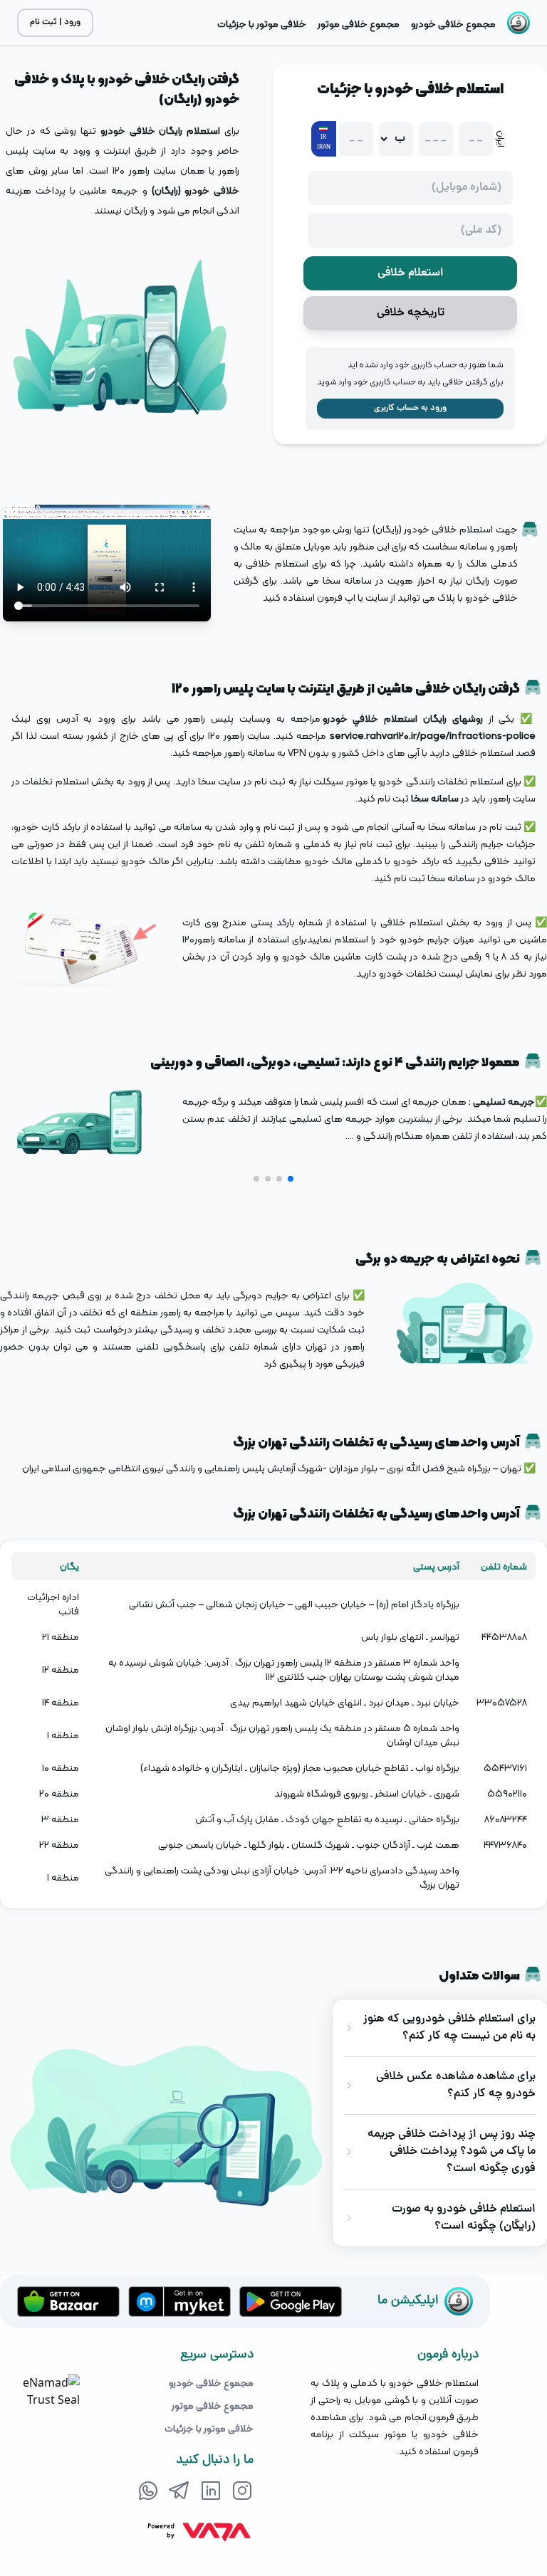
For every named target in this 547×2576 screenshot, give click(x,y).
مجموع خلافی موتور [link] (359, 23)
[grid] (273, 1724)
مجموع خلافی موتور (213, 2405)
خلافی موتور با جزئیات (209, 2428)
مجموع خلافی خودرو (211, 2382)
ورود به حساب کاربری (410, 408)
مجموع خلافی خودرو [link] (453, 23)
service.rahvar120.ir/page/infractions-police (433, 735)
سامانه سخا (435, 798)
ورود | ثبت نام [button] (55, 22)
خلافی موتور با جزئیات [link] (262, 23)
